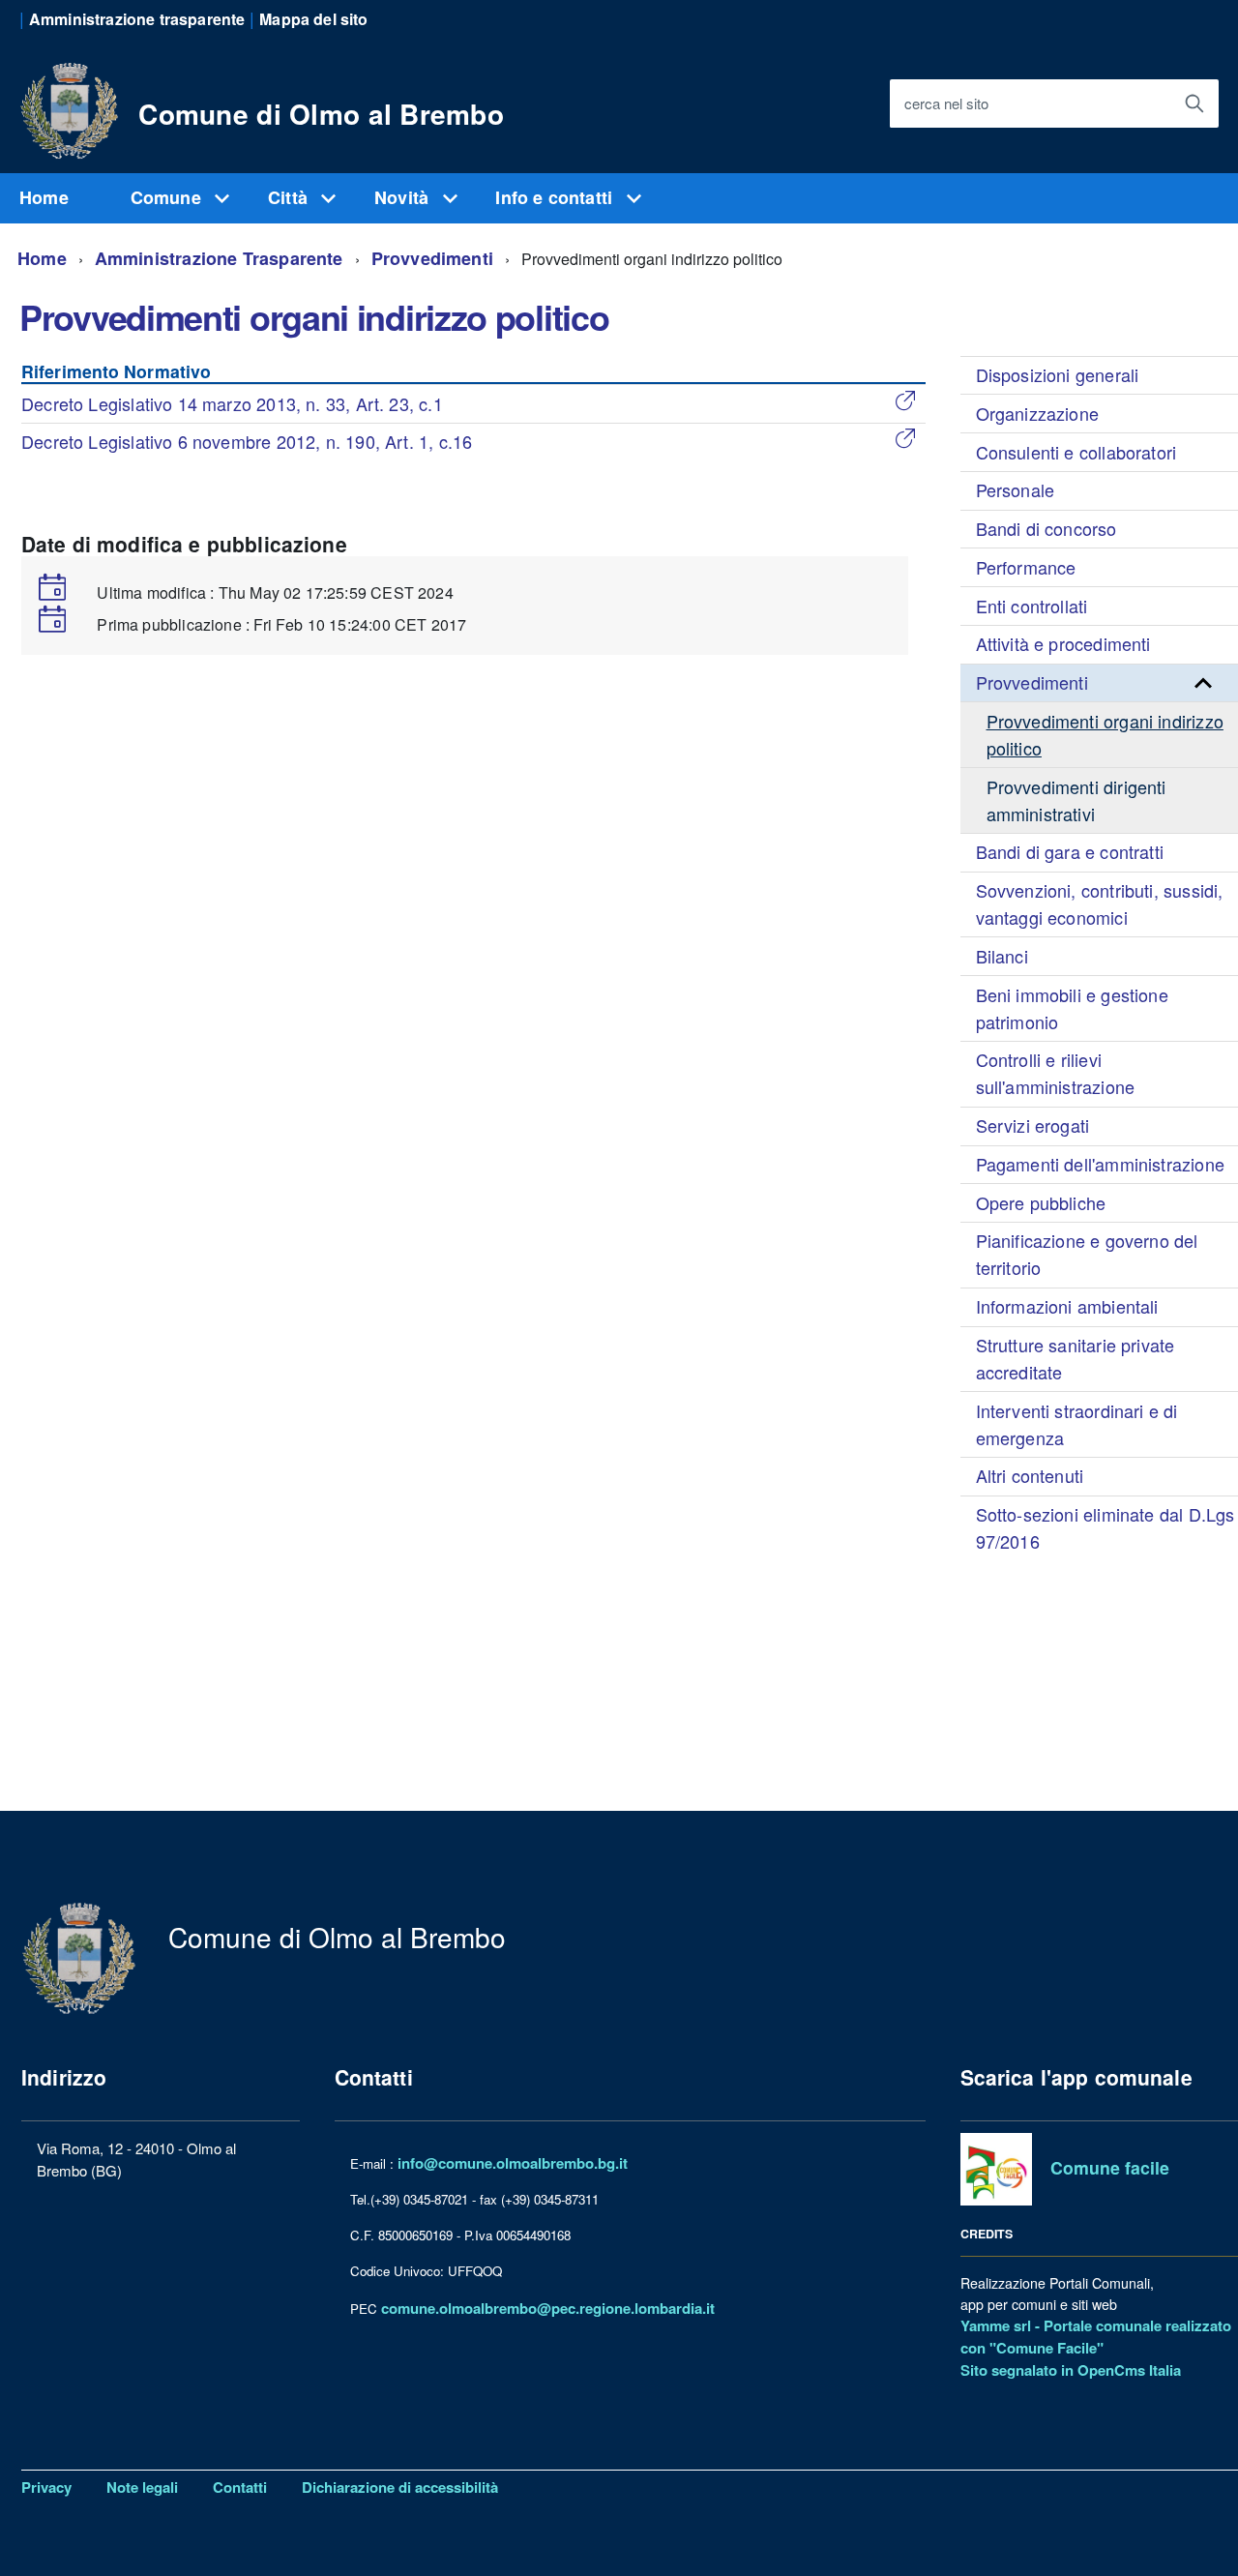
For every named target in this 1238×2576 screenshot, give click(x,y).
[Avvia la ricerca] (1194, 104)
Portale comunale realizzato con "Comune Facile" (1096, 2337)
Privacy (46, 2487)
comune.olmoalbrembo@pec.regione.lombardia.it (548, 2308)
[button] (1203, 683)
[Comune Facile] (997, 2168)
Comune (168, 197)
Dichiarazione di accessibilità (400, 2487)
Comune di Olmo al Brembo (321, 114)
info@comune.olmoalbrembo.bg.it (513, 2163)
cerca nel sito (946, 103)
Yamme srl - (1002, 2325)
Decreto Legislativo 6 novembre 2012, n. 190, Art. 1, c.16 (247, 441)
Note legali (142, 2487)
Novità (404, 197)
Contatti (240, 2487)
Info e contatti (556, 197)
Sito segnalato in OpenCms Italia (1071, 2370)
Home (44, 197)
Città (290, 197)
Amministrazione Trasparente (219, 258)
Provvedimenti (432, 258)
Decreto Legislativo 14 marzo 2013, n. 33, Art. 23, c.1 (232, 403)
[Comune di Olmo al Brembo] (70, 107)
